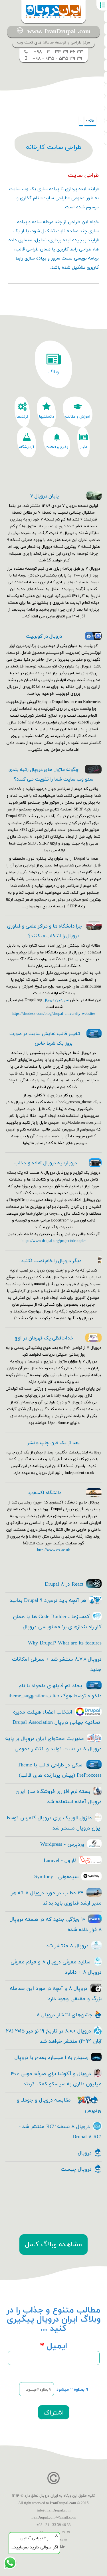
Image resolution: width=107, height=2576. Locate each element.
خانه (91, 121)
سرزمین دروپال (56, 1000)
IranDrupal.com (63, 2503)
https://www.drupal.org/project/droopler (54, 1241)
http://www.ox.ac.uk (53, 1550)
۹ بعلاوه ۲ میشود (72, 2390)
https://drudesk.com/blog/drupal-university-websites (53, 1014)
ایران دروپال (49, 2496)
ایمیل (54, 2346)
